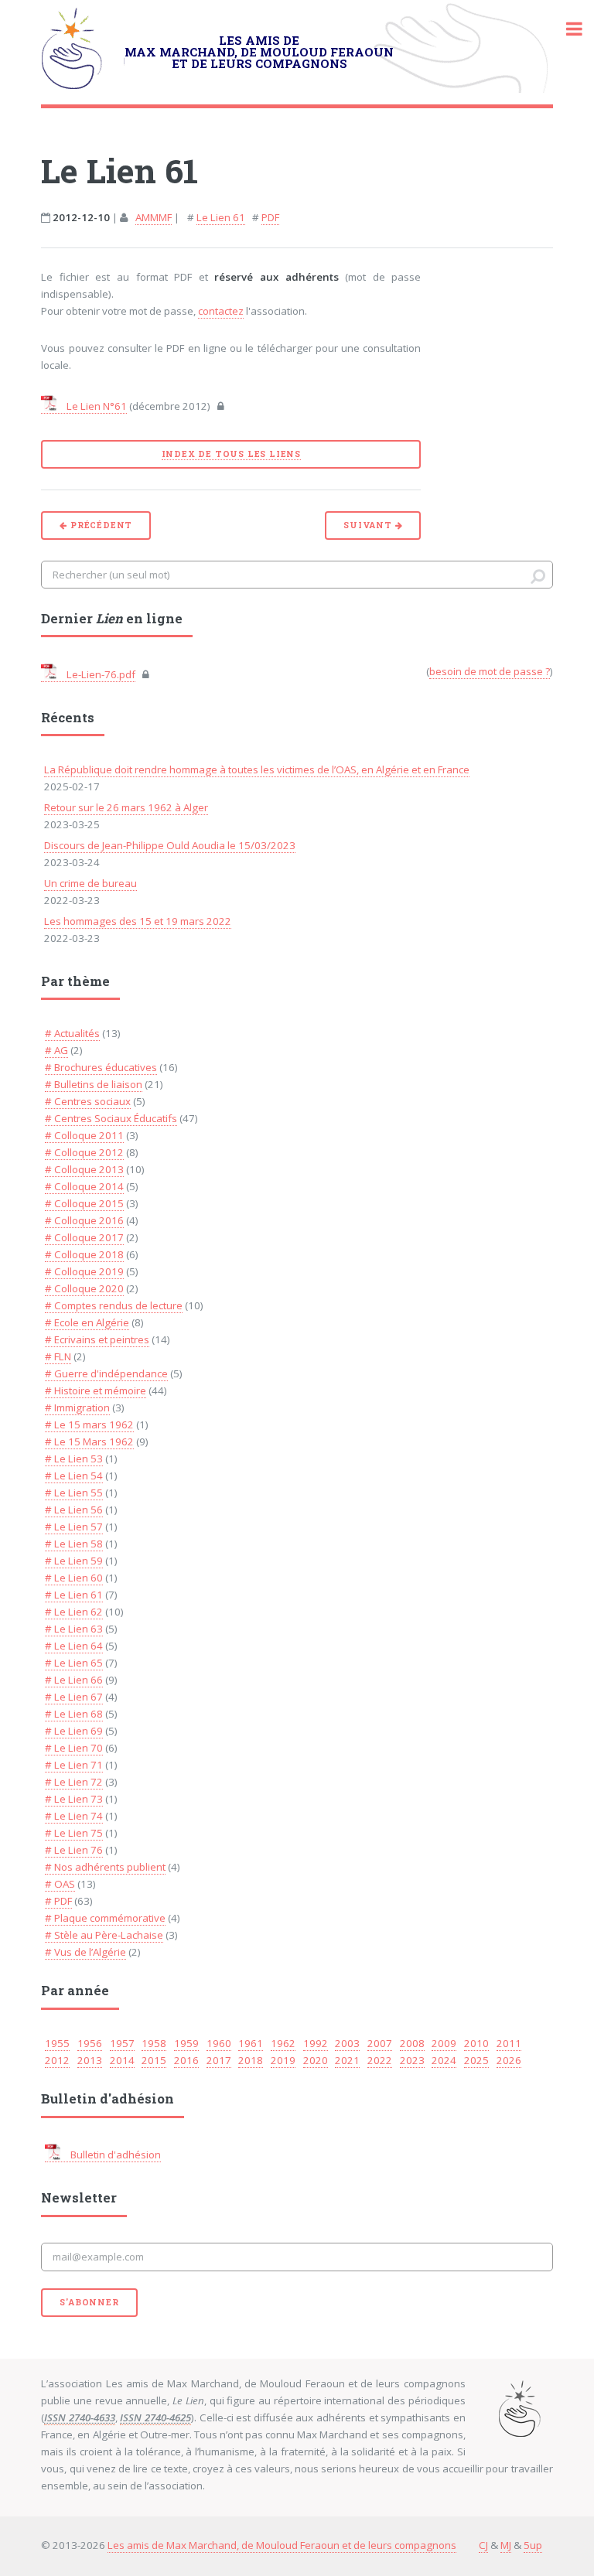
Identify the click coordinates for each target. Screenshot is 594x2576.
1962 (283, 2043)
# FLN (58, 1356)
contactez (221, 311)
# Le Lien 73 (74, 1799)
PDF (270, 217)
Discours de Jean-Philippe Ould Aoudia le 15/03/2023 (170, 845)
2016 (186, 2060)
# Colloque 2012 (84, 1152)
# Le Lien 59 (74, 1561)
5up (533, 2545)
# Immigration (77, 1407)
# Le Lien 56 (74, 1510)
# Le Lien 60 (74, 1578)
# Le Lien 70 (74, 1748)
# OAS (60, 1884)
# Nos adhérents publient (105, 1867)
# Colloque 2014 (84, 1186)
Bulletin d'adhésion (114, 2155)
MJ (506, 2545)
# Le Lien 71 (74, 1765)
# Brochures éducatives (101, 1067)
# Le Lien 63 (74, 1629)
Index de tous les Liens (231, 454)
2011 (509, 2043)
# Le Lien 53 (74, 1459)
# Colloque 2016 (84, 1220)
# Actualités (72, 1033)
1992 (316, 2043)
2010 (476, 2043)
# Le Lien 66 (74, 1680)
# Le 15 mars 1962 (89, 1424)
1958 (154, 2043)
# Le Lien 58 (74, 1544)
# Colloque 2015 (84, 1203)
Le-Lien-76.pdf (100, 674)
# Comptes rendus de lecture (114, 1305)
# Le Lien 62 (74, 1612)
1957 (122, 2043)
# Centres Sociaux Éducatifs (111, 1118)
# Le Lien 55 (74, 1493)
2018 (251, 2060)
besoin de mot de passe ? (490, 671)
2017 (219, 2060)
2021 (347, 2060)
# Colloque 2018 (84, 1254)
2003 (347, 2043)
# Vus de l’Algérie (85, 1952)
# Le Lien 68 (74, 1714)
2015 (154, 2060)
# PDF (58, 1901)
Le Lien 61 (221, 217)
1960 (219, 2043)
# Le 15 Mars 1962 (89, 1442)
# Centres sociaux (88, 1101)
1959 (186, 2043)
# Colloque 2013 (84, 1169)
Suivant (369, 525)
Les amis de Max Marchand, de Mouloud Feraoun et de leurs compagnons (282, 2545)
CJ (483, 2545)
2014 (122, 2060)
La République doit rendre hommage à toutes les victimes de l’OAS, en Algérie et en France (257, 769)
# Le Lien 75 (74, 1833)
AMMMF (154, 217)
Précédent (100, 525)
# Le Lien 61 (74, 1595)
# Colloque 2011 (84, 1135)
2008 (412, 2043)
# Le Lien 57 (74, 1527)
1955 (57, 2043)
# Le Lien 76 (74, 1850)
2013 (90, 2060)
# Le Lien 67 (74, 1697)
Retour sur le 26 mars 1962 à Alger (126, 807)
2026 (509, 2060)
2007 (380, 2043)
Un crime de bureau (90, 883)
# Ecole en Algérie (87, 1322)
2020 (316, 2060)
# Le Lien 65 (74, 1663)
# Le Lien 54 (74, 1476)
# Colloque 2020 (84, 1288)
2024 (444, 2060)
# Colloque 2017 (84, 1237)
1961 (251, 2043)
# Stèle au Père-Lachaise (104, 1935)
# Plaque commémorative (105, 1918)
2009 (444, 2043)
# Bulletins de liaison (94, 1084)
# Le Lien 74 (74, 1816)
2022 (380, 2060)
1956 (90, 2043)
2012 (57, 2060)
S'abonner (89, 2302)
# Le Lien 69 (74, 1731)
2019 (283, 2060)
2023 (412, 2060)
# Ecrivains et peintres (97, 1339)
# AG (56, 1050)
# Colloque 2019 (84, 1271)
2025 (476, 2060)
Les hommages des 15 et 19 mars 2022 (138, 921)
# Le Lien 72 (74, 1782)
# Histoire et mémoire (96, 1390)
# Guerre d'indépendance (106, 1373)
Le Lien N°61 (96, 406)
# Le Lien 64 (74, 1646)
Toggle (566, 29)
